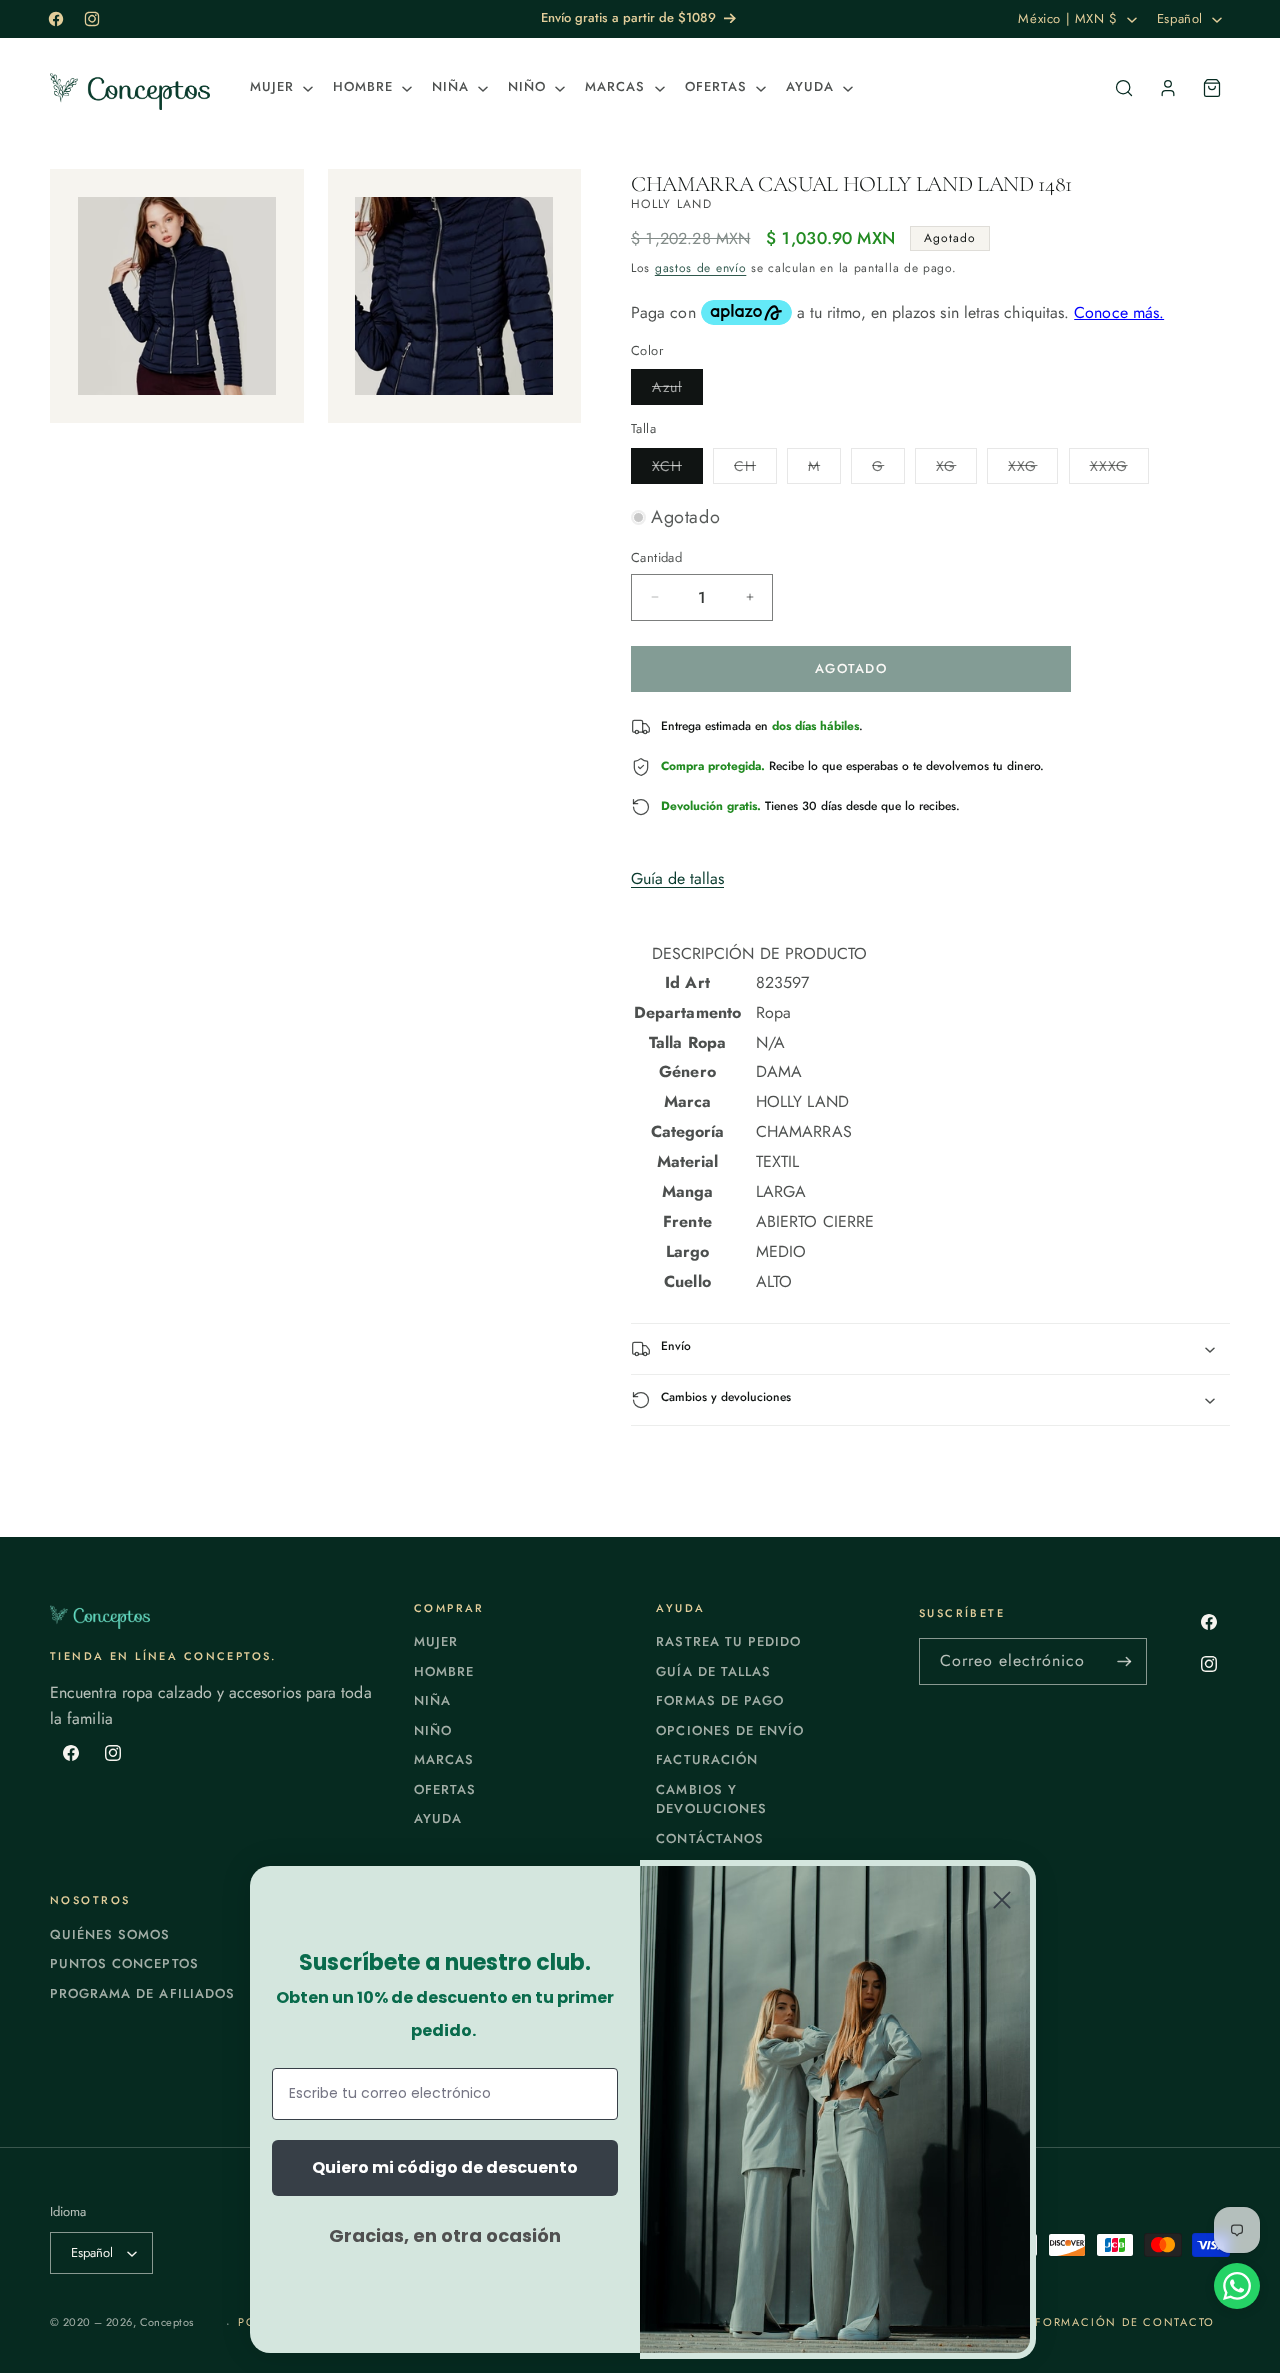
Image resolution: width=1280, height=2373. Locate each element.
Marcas (444, 1759)
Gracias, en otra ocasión (445, 2235)
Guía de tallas (677, 878)
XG (956, 469)
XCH (677, 469)
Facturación (706, 1759)
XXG (1033, 469)
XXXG (1119, 469)
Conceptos (167, 2322)
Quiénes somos (110, 1934)
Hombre (444, 1671)
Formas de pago (720, 1700)
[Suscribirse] (1124, 1661)
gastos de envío (701, 268)
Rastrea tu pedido (728, 1641)
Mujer (436, 1641)
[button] (279, 87)
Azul (677, 390)
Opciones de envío (730, 1730)
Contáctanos (709, 1838)
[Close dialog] (1002, 1900)
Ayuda (438, 1818)
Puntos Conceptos (124, 1963)
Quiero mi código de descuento (445, 2167)
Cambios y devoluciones (711, 1799)
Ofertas (445, 1789)
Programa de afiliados (142, 1993)
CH (755, 469)
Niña (432, 1700)
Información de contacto (1117, 2322)
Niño (433, 1730)
